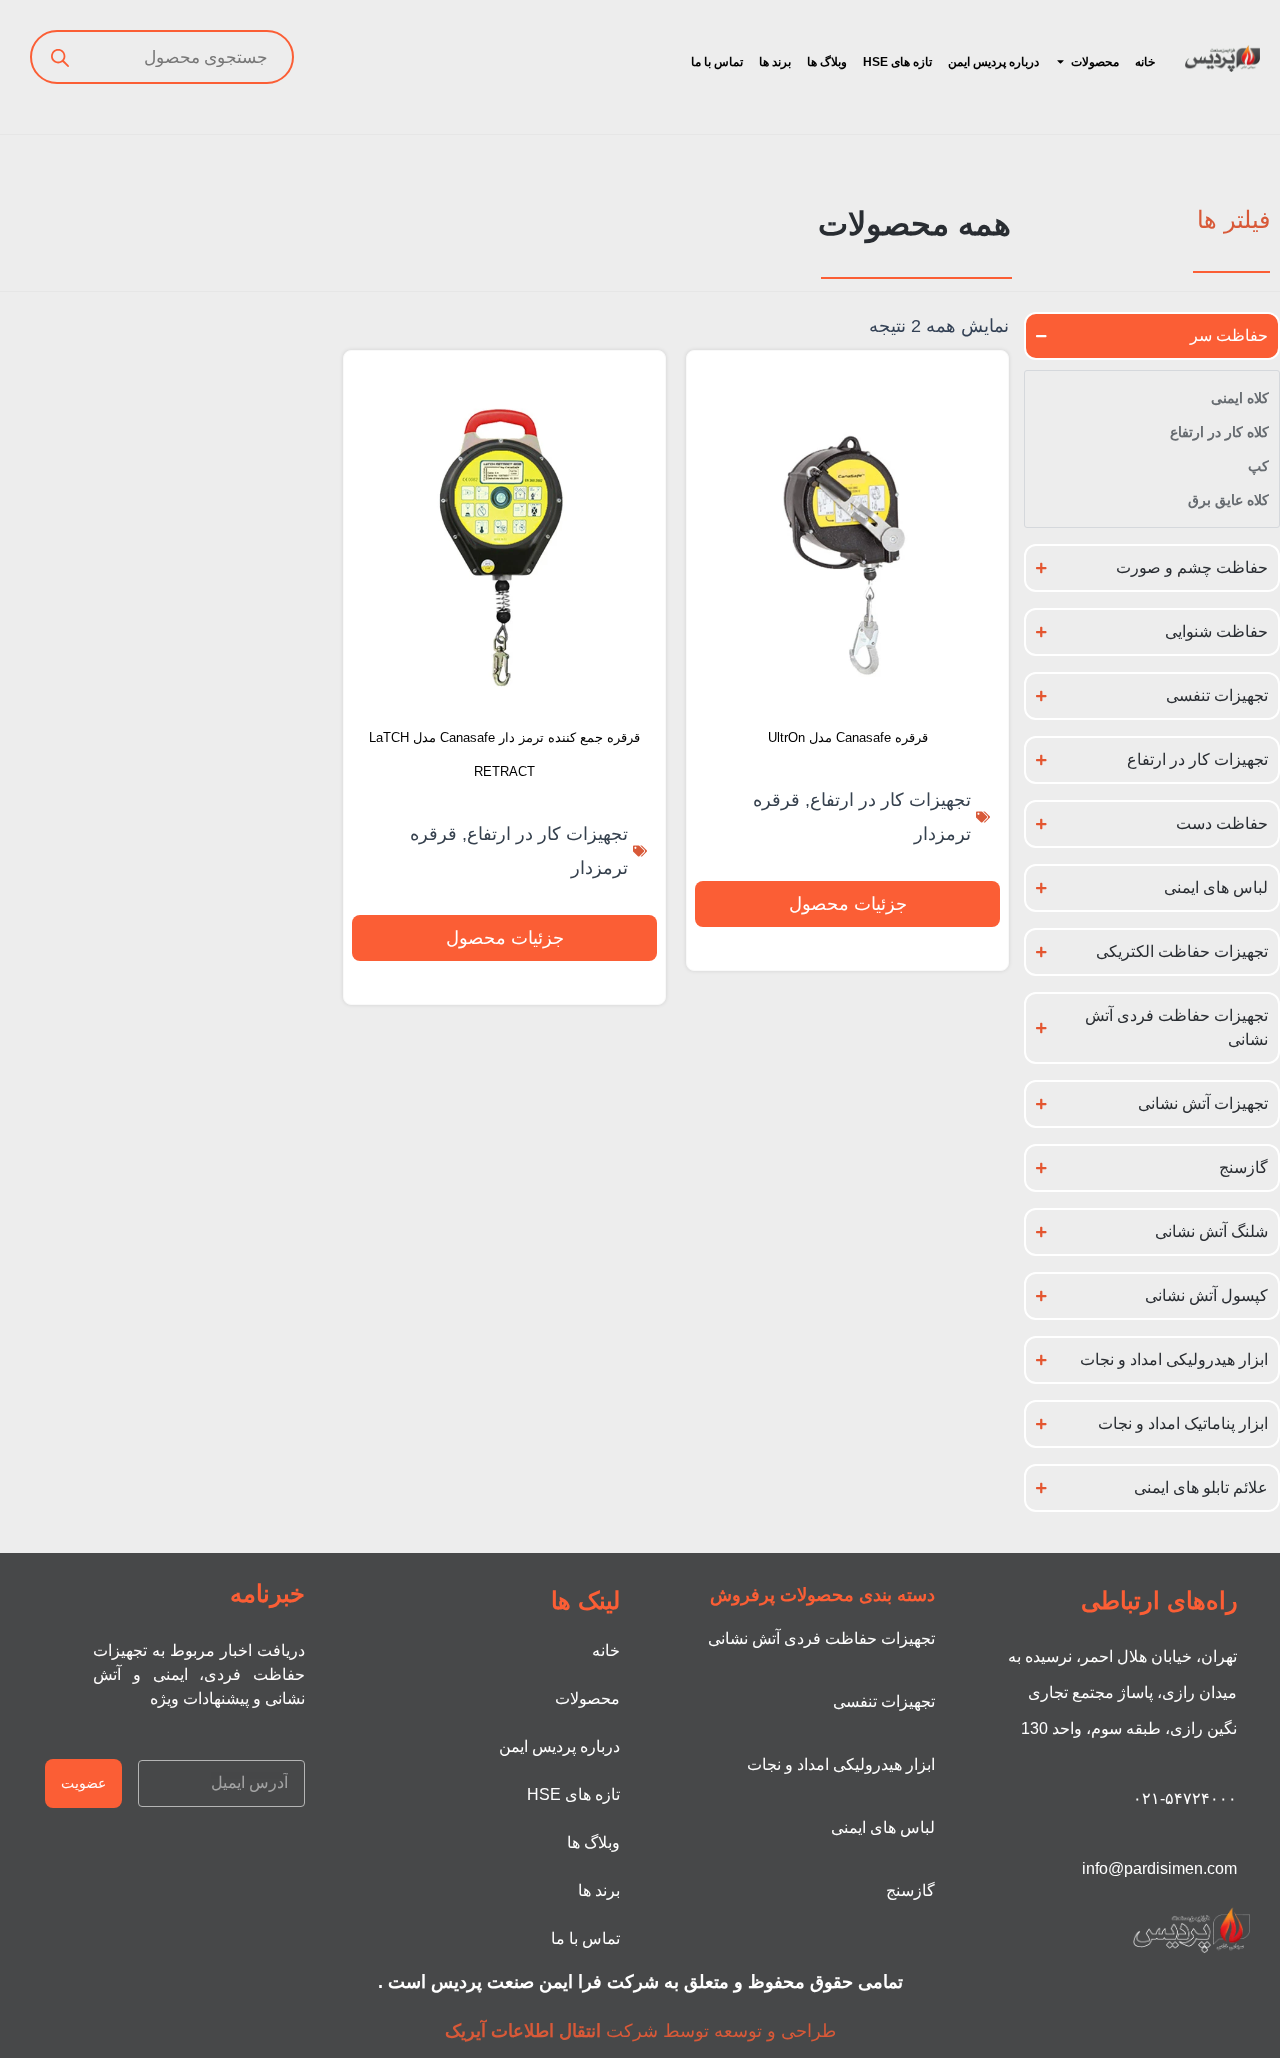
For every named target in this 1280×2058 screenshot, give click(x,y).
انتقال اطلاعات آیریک (523, 2031)
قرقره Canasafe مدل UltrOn (848, 737)
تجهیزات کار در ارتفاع (890, 800)
